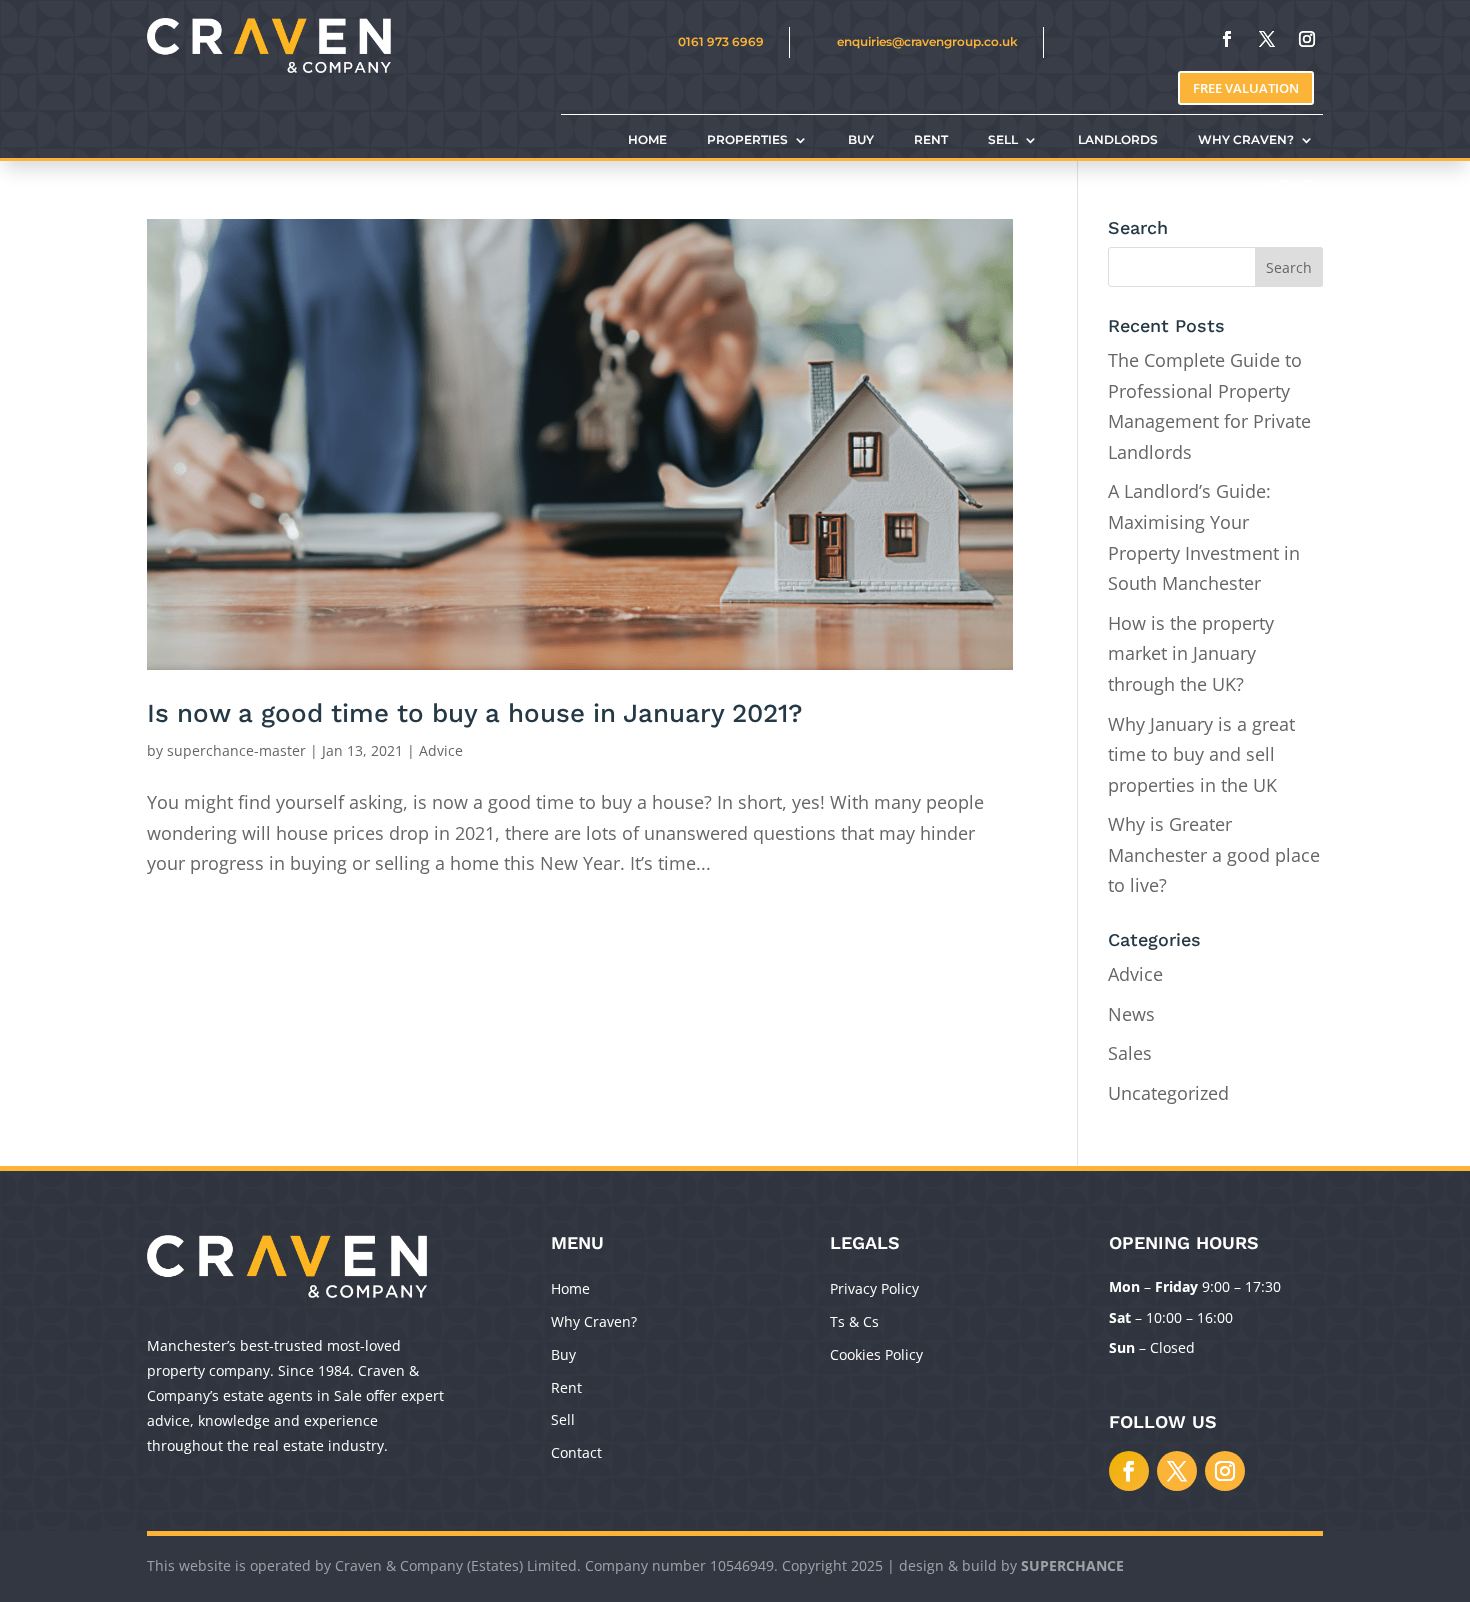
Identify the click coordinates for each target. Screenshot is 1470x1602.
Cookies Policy (876, 1354)
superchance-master (236, 750)
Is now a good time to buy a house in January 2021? (475, 713)
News (1131, 1014)
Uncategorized (1168, 1093)
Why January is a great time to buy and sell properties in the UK (1201, 754)
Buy (563, 1354)
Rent (566, 1387)
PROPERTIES (747, 140)
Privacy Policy (874, 1288)
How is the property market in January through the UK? (1191, 653)
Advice (441, 750)
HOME (647, 140)
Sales (1130, 1053)
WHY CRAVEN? (1246, 140)
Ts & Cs (854, 1321)
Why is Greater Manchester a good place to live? (1214, 854)
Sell (563, 1419)
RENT (931, 140)
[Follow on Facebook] (1227, 39)
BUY (861, 140)
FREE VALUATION (1246, 88)
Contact (576, 1452)
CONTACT (1283, 185)
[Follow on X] (1267, 39)
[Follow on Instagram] (1307, 39)
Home (570, 1288)
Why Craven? (594, 1321)
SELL (1003, 140)
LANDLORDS (1118, 140)
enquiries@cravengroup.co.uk (927, 41)
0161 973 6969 (721, 41)
